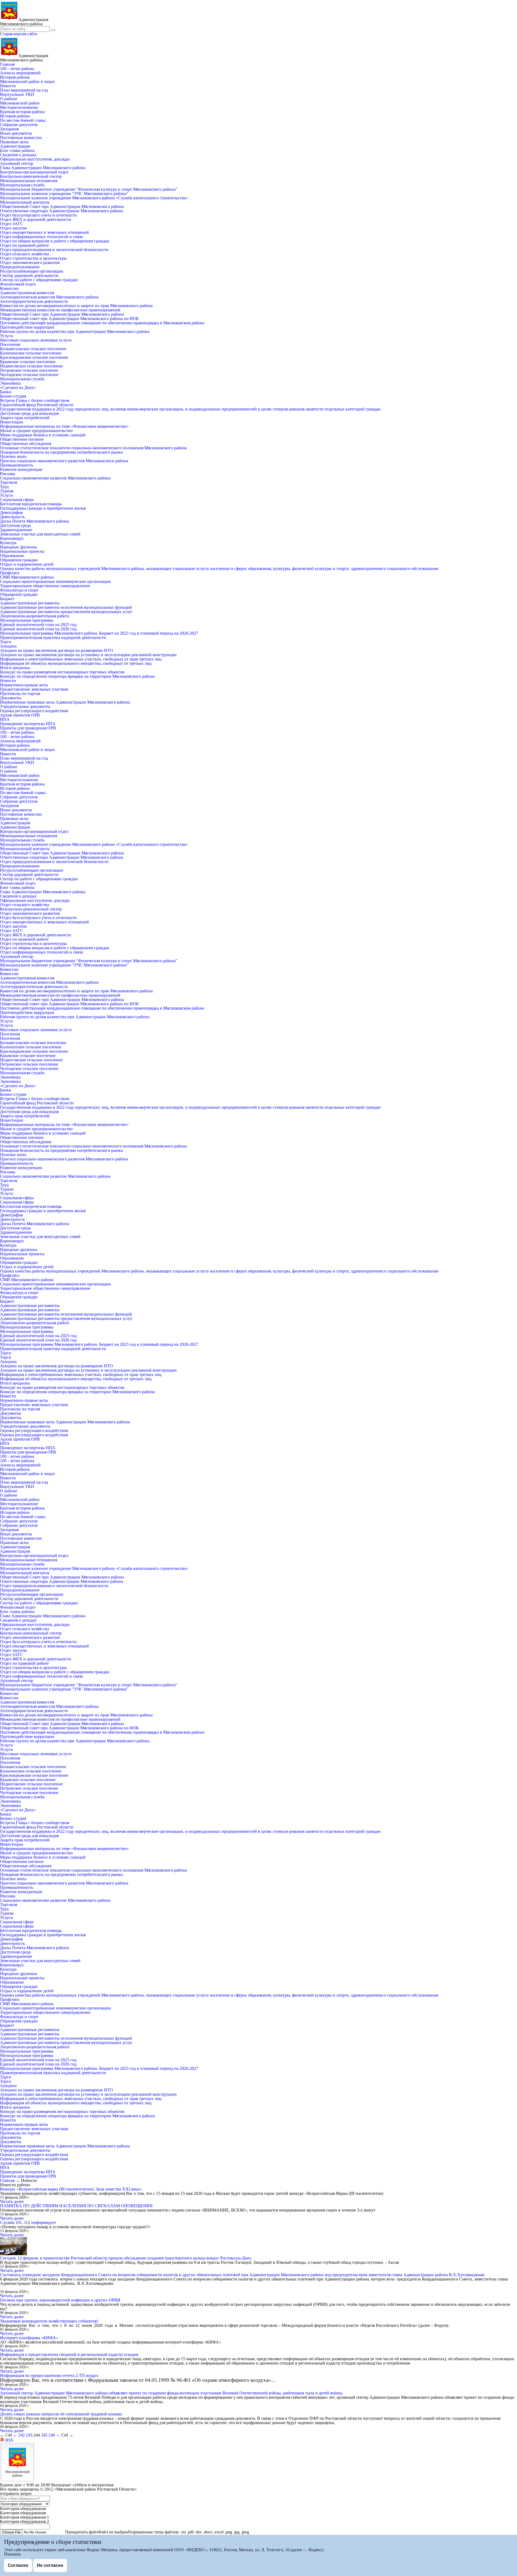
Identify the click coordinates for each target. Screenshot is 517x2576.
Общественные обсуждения (26, 444)
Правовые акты (14, 142)
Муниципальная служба (22, 185)
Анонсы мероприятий (20, 73)
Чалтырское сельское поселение (29, 375)
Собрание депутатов (19, 125)
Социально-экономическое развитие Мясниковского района (55, 478)
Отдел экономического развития (30, 263)
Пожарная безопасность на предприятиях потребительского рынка (61, 452)
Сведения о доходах (18, 155)
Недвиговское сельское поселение (31, 366)
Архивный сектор (17, 163)
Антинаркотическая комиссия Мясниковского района (49, 297)
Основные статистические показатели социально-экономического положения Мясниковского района (93, 448)
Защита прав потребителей (25, 418)
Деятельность (12, 517)
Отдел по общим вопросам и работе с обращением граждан (55, 241)
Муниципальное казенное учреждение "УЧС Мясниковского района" (64, 194)
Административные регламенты (30, 603)
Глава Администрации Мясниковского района (43, 168)
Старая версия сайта (19, 34)
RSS (9, 2440)
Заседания (9, 129)
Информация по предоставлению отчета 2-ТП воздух (49, 2375)
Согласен (18, 2565)
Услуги (6, 336)
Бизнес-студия (13, 396)
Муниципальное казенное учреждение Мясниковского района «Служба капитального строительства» (94, 198)
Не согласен (50, 2565)
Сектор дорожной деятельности (29, 275)
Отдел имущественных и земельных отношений (44, 232)
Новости (8, 86)
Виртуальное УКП (17, 94)
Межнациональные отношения (29, 181)
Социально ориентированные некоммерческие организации (55, 581)
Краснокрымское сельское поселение (34, 357)
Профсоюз (10, 573)
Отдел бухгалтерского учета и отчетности (38, 215)
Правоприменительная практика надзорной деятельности (53, 637)
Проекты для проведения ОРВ (28, 728)
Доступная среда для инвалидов (29, 413)
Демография (11, 512)
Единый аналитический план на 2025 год (38, 625)
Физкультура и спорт (19, 590)
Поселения (10, 344)
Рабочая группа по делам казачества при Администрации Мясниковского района (75, 331)
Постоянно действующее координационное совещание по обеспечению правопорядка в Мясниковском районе (102, 323)
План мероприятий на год (24, 90)
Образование (12, 556)
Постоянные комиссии (21, 138)
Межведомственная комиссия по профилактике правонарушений (60, 310)
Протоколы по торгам (20, 693)
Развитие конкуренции (21, 469)
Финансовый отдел (18, 284)
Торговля (8, 482)
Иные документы (16, 133)
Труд (4, 487)
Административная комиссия (27, 293)
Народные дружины (19, 547)
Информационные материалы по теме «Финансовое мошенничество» (64, 426)
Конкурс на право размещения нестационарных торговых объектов (62, 672)
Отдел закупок (13, 228)
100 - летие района (17, 69)
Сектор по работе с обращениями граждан (39, 280)
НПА (5, 719)
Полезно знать (13, 456)
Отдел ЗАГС (12, 224)
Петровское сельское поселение (29, 370)
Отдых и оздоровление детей (27, 564)
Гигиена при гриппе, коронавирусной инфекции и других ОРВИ (60, 2300)
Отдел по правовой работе (24, 245)
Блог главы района (17, 150)
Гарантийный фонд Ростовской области (37, 405)
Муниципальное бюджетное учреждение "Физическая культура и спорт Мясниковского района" (89, 189)
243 (29, 2435)
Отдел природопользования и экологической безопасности (54, 250)
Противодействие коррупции (27, 327)
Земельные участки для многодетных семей (40, 534)
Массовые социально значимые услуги (36, 340)
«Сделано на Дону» (18, 387)
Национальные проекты (22, 551)
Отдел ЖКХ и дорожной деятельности (36, 219)
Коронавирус (12, 538)
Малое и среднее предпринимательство (36, 431)
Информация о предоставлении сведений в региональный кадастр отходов (69, 2354)
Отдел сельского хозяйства (25, 254)
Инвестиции (12, 422)
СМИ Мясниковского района (27, 577)
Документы (11, 698)
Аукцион (8, 646)
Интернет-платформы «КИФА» (29, 2338)
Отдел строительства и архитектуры (33, 258)
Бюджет (7, 599)
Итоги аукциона (15, 668)
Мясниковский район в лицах (27, 81)
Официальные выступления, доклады (35, 159)
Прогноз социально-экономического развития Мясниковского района (64, 461)
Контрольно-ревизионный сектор (31, 176)
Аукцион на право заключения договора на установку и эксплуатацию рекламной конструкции (88, 655)
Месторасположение (19, 107)
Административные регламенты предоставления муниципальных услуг (66, 612)
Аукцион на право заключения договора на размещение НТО (57, 650)
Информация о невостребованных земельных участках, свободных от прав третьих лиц (81, 659)
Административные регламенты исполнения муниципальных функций (66, 607)
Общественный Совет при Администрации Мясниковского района (62, 206)
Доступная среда (15, 525)
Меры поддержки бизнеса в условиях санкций (43, 435)
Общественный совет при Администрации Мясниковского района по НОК (69, 319)
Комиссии (9, 288)
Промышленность (17, 465)
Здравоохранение (16, 530)
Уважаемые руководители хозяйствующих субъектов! (49, 2321)
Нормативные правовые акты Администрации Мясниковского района (65, 702)
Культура (8, 543)
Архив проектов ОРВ (20, 715)
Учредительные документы (25, 706)
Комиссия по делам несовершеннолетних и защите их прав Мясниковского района (76, 306)
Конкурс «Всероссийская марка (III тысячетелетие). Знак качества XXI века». (71, 2189)
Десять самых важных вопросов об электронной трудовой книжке (61, 2414)
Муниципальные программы (27, 620)
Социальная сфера (17, 500)
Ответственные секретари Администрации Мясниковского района (62, 211)
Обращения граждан (19, 560)
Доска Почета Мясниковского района (34, 521)
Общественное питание (22, 439)
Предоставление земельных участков (34, 689)
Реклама (8, 474)
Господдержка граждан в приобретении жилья (43, 508)
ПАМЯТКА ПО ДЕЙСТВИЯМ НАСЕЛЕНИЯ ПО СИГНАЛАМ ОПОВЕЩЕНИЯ (76, 2206)
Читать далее (12, 2201)
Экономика (10, 383)
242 (22, 2435)
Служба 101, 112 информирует (28, 2222)
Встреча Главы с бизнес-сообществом (35, 400)
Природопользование (20, 267)
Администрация (15, 146)
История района (15, 77)
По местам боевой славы (23, 120)
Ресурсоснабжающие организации (32, 271)
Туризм (7, 491)
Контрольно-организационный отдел (34, 172)
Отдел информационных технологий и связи (41, 237)
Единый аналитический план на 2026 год (38, 629)
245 (44, 2435)
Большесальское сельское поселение (33, 349)
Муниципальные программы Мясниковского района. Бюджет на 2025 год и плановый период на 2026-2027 (99, 633)
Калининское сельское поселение (31, 353)
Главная (7, 64)
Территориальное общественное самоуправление (45, 586)
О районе (9, 99)
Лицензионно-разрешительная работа (35, 616)
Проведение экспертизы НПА (28, 724)
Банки (6, 392)
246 (52, 2435)
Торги (6, 642)
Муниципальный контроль (25, 202)
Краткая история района (22, 112)
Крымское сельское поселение (28, 362)
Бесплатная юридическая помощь (31, 504)
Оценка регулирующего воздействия (34, 711)
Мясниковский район (20, 103)
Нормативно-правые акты (24, 685)
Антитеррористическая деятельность (34, 301)
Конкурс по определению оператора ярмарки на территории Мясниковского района (77, 676)
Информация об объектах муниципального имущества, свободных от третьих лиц (76, 663)
